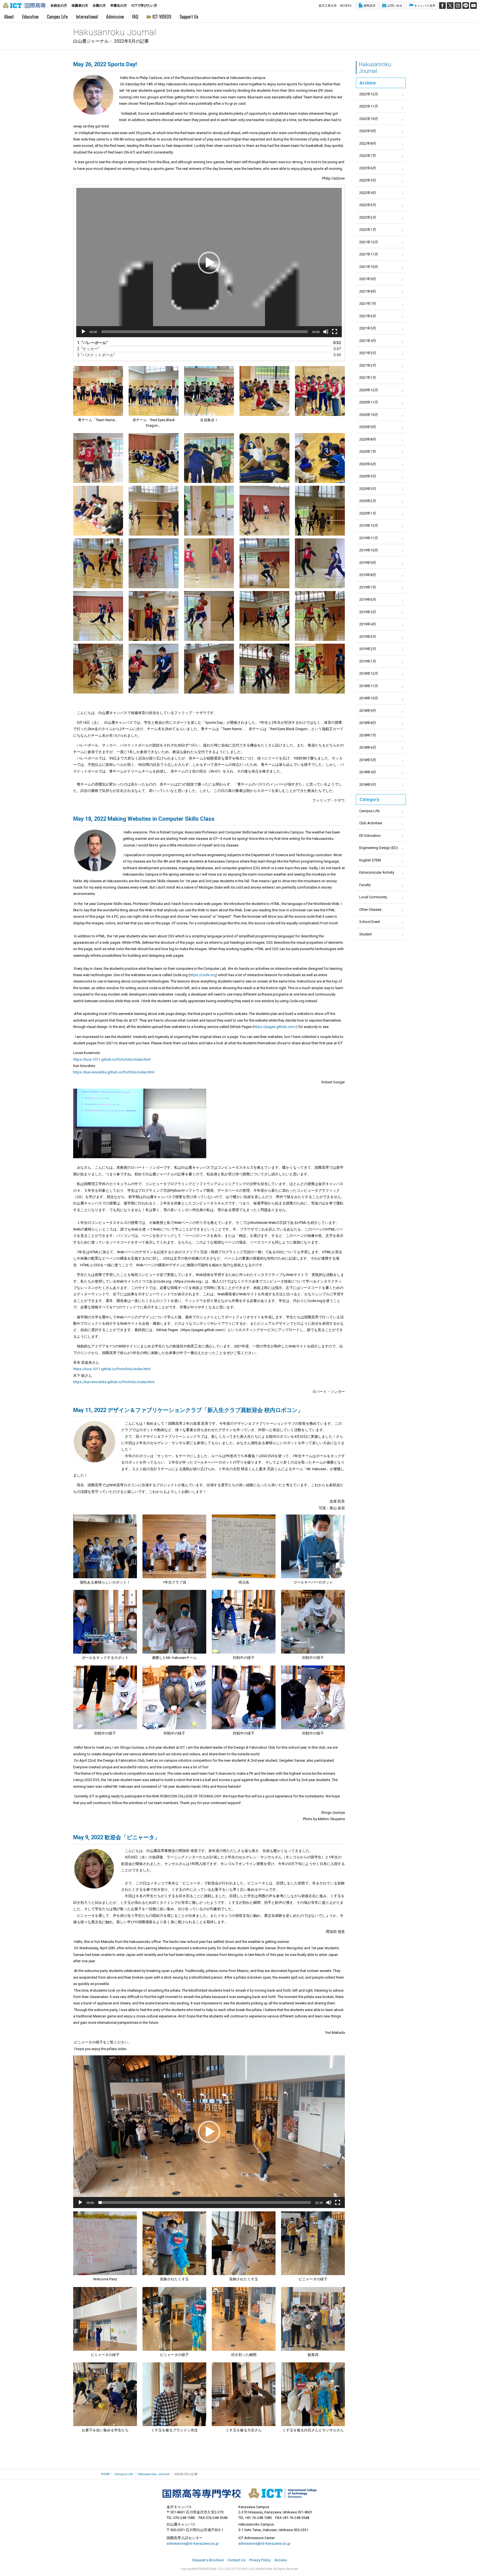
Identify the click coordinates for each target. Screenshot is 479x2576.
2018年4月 (368, 772)
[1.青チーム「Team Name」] (98, 391)
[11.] (98, 511)
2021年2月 (368, 365)
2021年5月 (368, 328)
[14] (264, 511)
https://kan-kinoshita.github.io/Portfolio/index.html (114, 1072)
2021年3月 (368, 353)
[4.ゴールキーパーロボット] (313, 1546)
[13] (209, 511)
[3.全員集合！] (209, 391)
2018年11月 (369, 686)
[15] (320, 511)
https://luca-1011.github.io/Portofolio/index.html (112, 1059)
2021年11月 (369, 254)
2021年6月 (368, 316)
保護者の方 (80, 6)
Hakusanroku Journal (375, 68)
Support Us (189, 17)
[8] (313, 2319)
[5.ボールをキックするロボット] (105, 1622)
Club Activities (371, 823)
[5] (320, 391)
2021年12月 (369, 242)
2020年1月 (368, 513)
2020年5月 (368, 476)
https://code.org (203, 975)
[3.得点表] (244, 1546)
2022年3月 (368, 205)
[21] (98, 616)
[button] (209, 263)
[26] (98, 669)
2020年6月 (368, 464)
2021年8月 (368, 291)
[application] (209, 263)
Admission (115, 17)
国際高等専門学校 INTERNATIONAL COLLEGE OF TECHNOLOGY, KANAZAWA (239, 2493)
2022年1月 (368, 230)
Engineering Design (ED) (379, 848)
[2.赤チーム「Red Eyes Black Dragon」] (154, 391)
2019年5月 (368, 612)
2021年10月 (369, 267)
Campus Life (57, 17)
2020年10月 (369, 415)
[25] (320, 616)
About (9, 17)
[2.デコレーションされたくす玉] (174, 2243)
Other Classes (370, 910)
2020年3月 (368, 489)
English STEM (370, 860)
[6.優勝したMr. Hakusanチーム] (174, 1622)
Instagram (458, 6)
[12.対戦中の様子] (244, 1697)
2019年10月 (369, 550)
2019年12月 (369, 525)
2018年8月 (368, 723)
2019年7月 (368, 587)
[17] (154, 563)
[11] (244, 2394)
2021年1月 (368, 378)
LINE (466, 6)
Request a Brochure (208, 2560)
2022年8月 (368, 143)
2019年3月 (368, 637)
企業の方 (99, 6)
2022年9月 (368, 131)
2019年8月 (368, 575)
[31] (320, 669)
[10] (320, 458)
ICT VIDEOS (162, 17)
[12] (313, 2394)
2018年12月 (369, 673)
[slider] (205, 2202)
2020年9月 (368, 427)
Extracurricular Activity (377, 872)
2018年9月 (368, 711)
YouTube (473, 6)
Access (281, 2560)
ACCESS (346, 6)
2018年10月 (369, 698)
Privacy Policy (260, 2560)
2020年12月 (369, 390)
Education (30, 17)
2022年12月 (369, 94)
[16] (98, 563)
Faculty (365, 885)
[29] (209, 669)
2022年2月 (368, 217)
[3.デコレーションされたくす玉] (244, 2243)
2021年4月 (368, 341)
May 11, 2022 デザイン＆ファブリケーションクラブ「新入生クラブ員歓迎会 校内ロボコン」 (188, 1410)
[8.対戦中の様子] (313, 1622)
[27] (154, 669)
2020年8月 (368, 439)
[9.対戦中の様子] (105, 1697)
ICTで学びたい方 (144, 6)
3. (203, 355)
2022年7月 (368, 156)
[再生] (83, 332)
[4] (264, 391)
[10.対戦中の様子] (174, 1697)
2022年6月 (368, 168)
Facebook (442, 6)
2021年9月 (368, 279)
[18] (209, 563)
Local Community (373, 897)
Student (365, 934)
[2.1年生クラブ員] (174, 1546)
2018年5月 (368, 760)
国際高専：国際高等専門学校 (24, 6)
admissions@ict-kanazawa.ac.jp (193, 2543)
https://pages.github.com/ (275, 1027)
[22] (154, 616)
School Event (370, 922)
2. (203, 349)
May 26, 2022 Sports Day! (105, 64)
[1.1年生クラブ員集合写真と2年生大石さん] (105, 1546)
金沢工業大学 (328, 6)
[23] (209, 616)
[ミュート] (326, 332)
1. (203, 343)
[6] (98, 458)
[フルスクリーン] (335, 332)
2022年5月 (368, 180)
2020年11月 (369, 402)
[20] (320, 563)
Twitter (450, 6)
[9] (264, 458)
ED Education (370, 836)
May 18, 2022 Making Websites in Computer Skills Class (144, 819)
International (87, 17)
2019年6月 (368, 599)
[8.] (209, 458)
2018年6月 (368, 747)
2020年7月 (368, 451)
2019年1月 (368, 661)
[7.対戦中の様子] (244, 1622)
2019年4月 (368, 624)
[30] (264, 669)
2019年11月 (369, 538)
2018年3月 (368, 785)
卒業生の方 (119, 6)
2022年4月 (368, 193)
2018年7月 (368, 735)
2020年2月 (368, 501)
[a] (140, 1123)
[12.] (154, 511)
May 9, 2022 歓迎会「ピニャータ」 (117, 1837)
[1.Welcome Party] (105, 2243)
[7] (154, 458)
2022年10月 (369, 119)
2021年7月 (368, 304)
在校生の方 (59, 6)
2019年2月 (368, 649)
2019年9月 (368, 563)
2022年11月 (369, 106)
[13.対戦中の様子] (313, 1697)
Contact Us (236, 2560)
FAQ (135, 17)
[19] (264, 563)
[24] (264, 616)
